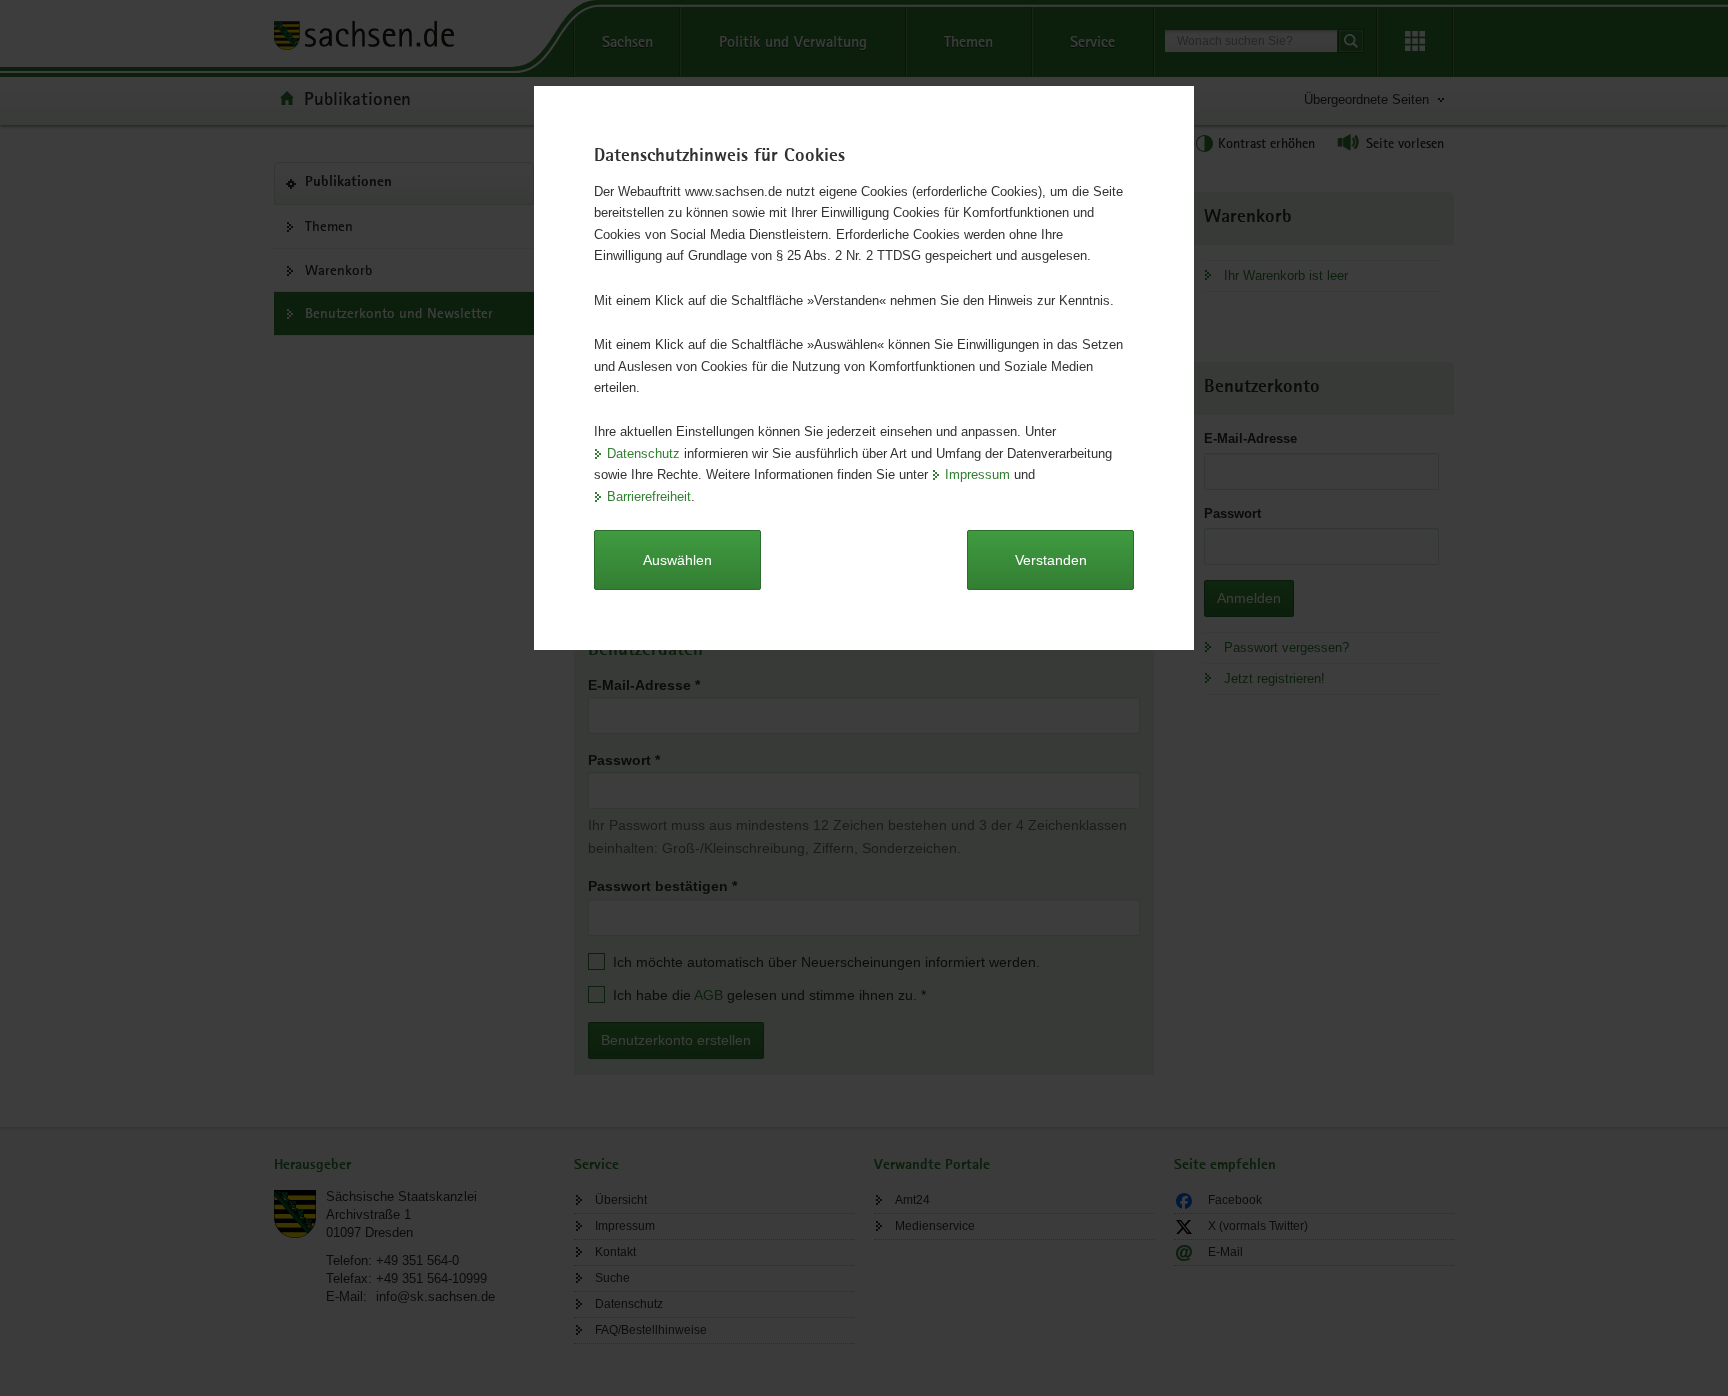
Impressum (977, 474)
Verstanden (1051, 560)
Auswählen (677, 560)
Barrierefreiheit (649, 496)
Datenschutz (643, 453)
